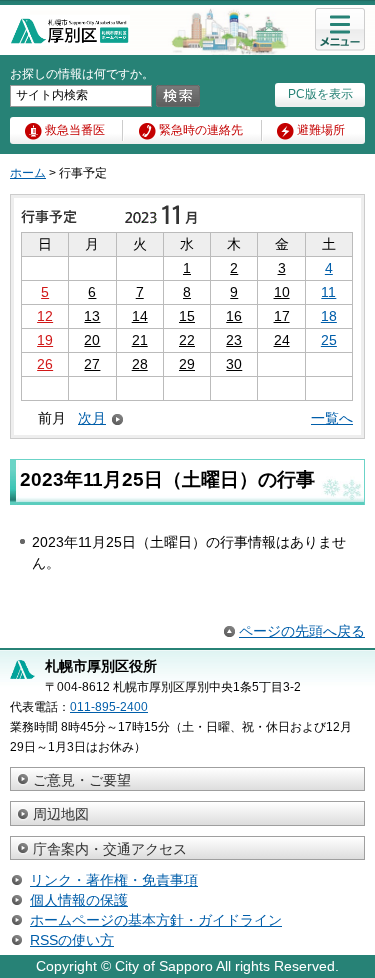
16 (234, 316)
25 (329, 340)
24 (282, 340)
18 (329, 316)
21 (140, 340)
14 (140, 316)
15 (187, 316)
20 (92, 340)
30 (234, 364)
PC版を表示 (320, 94)
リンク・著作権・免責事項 (114, 880)
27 (92, 364)
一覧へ (332, 418)
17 (282, 316)
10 (282, 292)
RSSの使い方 (72, 940)
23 (234, 340)
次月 (92, 418)
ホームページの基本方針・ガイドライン (156, 920)
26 (45, 364)
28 (140, 364)
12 (45, 316)
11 (328, 292)
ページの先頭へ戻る (302, 631)
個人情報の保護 (79, 900)
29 (187, 364)
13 (92, 316)
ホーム (28, 173)
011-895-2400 (109, 707)
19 (45, 340)
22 (187, 340)
